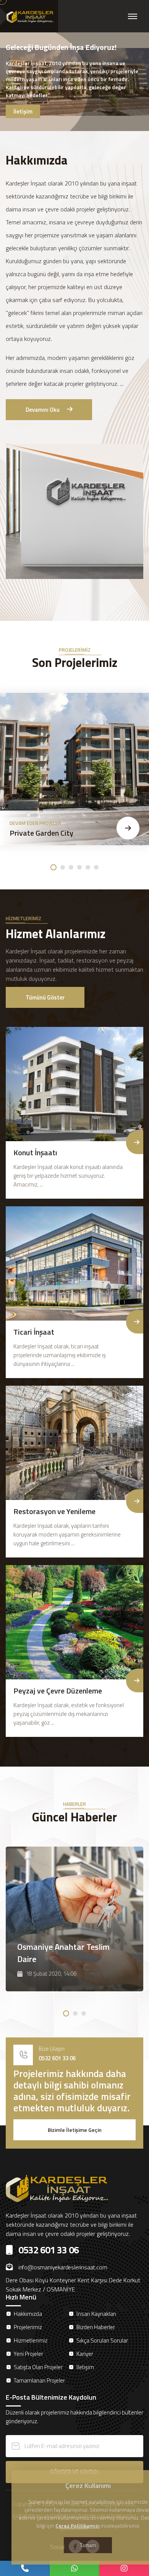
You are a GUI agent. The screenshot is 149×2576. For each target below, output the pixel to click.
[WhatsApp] (74, 2568)
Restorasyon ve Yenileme (54, 1511)
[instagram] (124, 2568)
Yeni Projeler (28, 2354)
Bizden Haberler (96, 2327)
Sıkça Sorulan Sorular (102, 2340)
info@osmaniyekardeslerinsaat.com (63, 2267)
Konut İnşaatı (35, 1152)
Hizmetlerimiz (31, 2340)
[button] (53, 867)
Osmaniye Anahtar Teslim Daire (63, 1953)
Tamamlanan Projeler (39, 2380)
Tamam (88, 2545)
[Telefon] (25, 2568)
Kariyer (85, 2354)
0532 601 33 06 (57, 2058)
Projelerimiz (28, 2327)
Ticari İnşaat (34, 1332)
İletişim (85, 2367)
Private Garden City (41, 833)
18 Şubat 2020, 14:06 (51, 1974)
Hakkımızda (28, 2314)
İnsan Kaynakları (96, 2314)
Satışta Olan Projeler (38, 2367)
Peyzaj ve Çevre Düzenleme (58, 1691)
